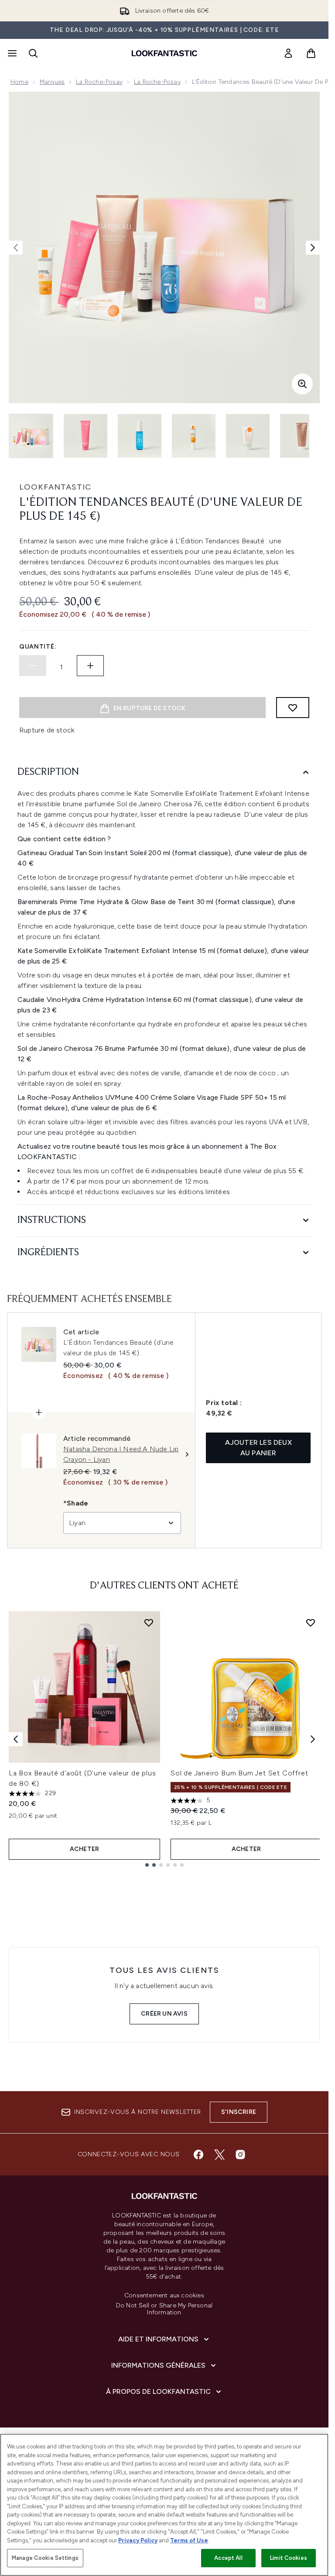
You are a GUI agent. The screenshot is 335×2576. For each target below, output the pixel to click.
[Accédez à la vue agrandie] (302, 384)
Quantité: (38, 647)
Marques (52, 82)
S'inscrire (239, 2112)
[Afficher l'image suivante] (313, 248)
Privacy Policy (138, 2540)
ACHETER (84, 1849)
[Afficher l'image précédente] (16, 248)
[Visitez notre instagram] (240, 2155)
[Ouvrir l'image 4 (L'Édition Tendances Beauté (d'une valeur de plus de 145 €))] (194, 436)
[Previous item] (16, 1739)
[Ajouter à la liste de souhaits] (293, 708)
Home (19, 82)
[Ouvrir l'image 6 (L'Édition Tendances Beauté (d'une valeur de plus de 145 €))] (302, 436)
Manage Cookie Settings (45, 2558)
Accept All (228, 2558)
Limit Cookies (289, 2558)
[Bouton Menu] (11, 53)
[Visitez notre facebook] (198, 2155)
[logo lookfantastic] (164, 53)
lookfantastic (55, 487)
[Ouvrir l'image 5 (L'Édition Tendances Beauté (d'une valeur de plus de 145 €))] (248, 436)
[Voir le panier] (311, 53)
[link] (288, 53)
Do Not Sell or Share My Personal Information (164, 2309)
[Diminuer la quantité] (33, 666)
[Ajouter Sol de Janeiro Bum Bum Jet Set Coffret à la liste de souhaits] (311, 1623)
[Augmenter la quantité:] (90, 666)
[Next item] (313, 1739)
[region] (164, 2505)
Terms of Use (189, 2540)
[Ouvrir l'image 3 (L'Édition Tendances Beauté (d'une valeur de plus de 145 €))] (140, 436)
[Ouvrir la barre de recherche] (33, 53)
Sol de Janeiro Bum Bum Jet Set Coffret (239, 1773)
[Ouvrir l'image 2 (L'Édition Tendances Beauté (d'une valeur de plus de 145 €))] (85, 436)
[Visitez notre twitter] (219, 2155)
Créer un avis (164, 2014)
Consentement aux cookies (164, 2296)
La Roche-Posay (99, 82)
